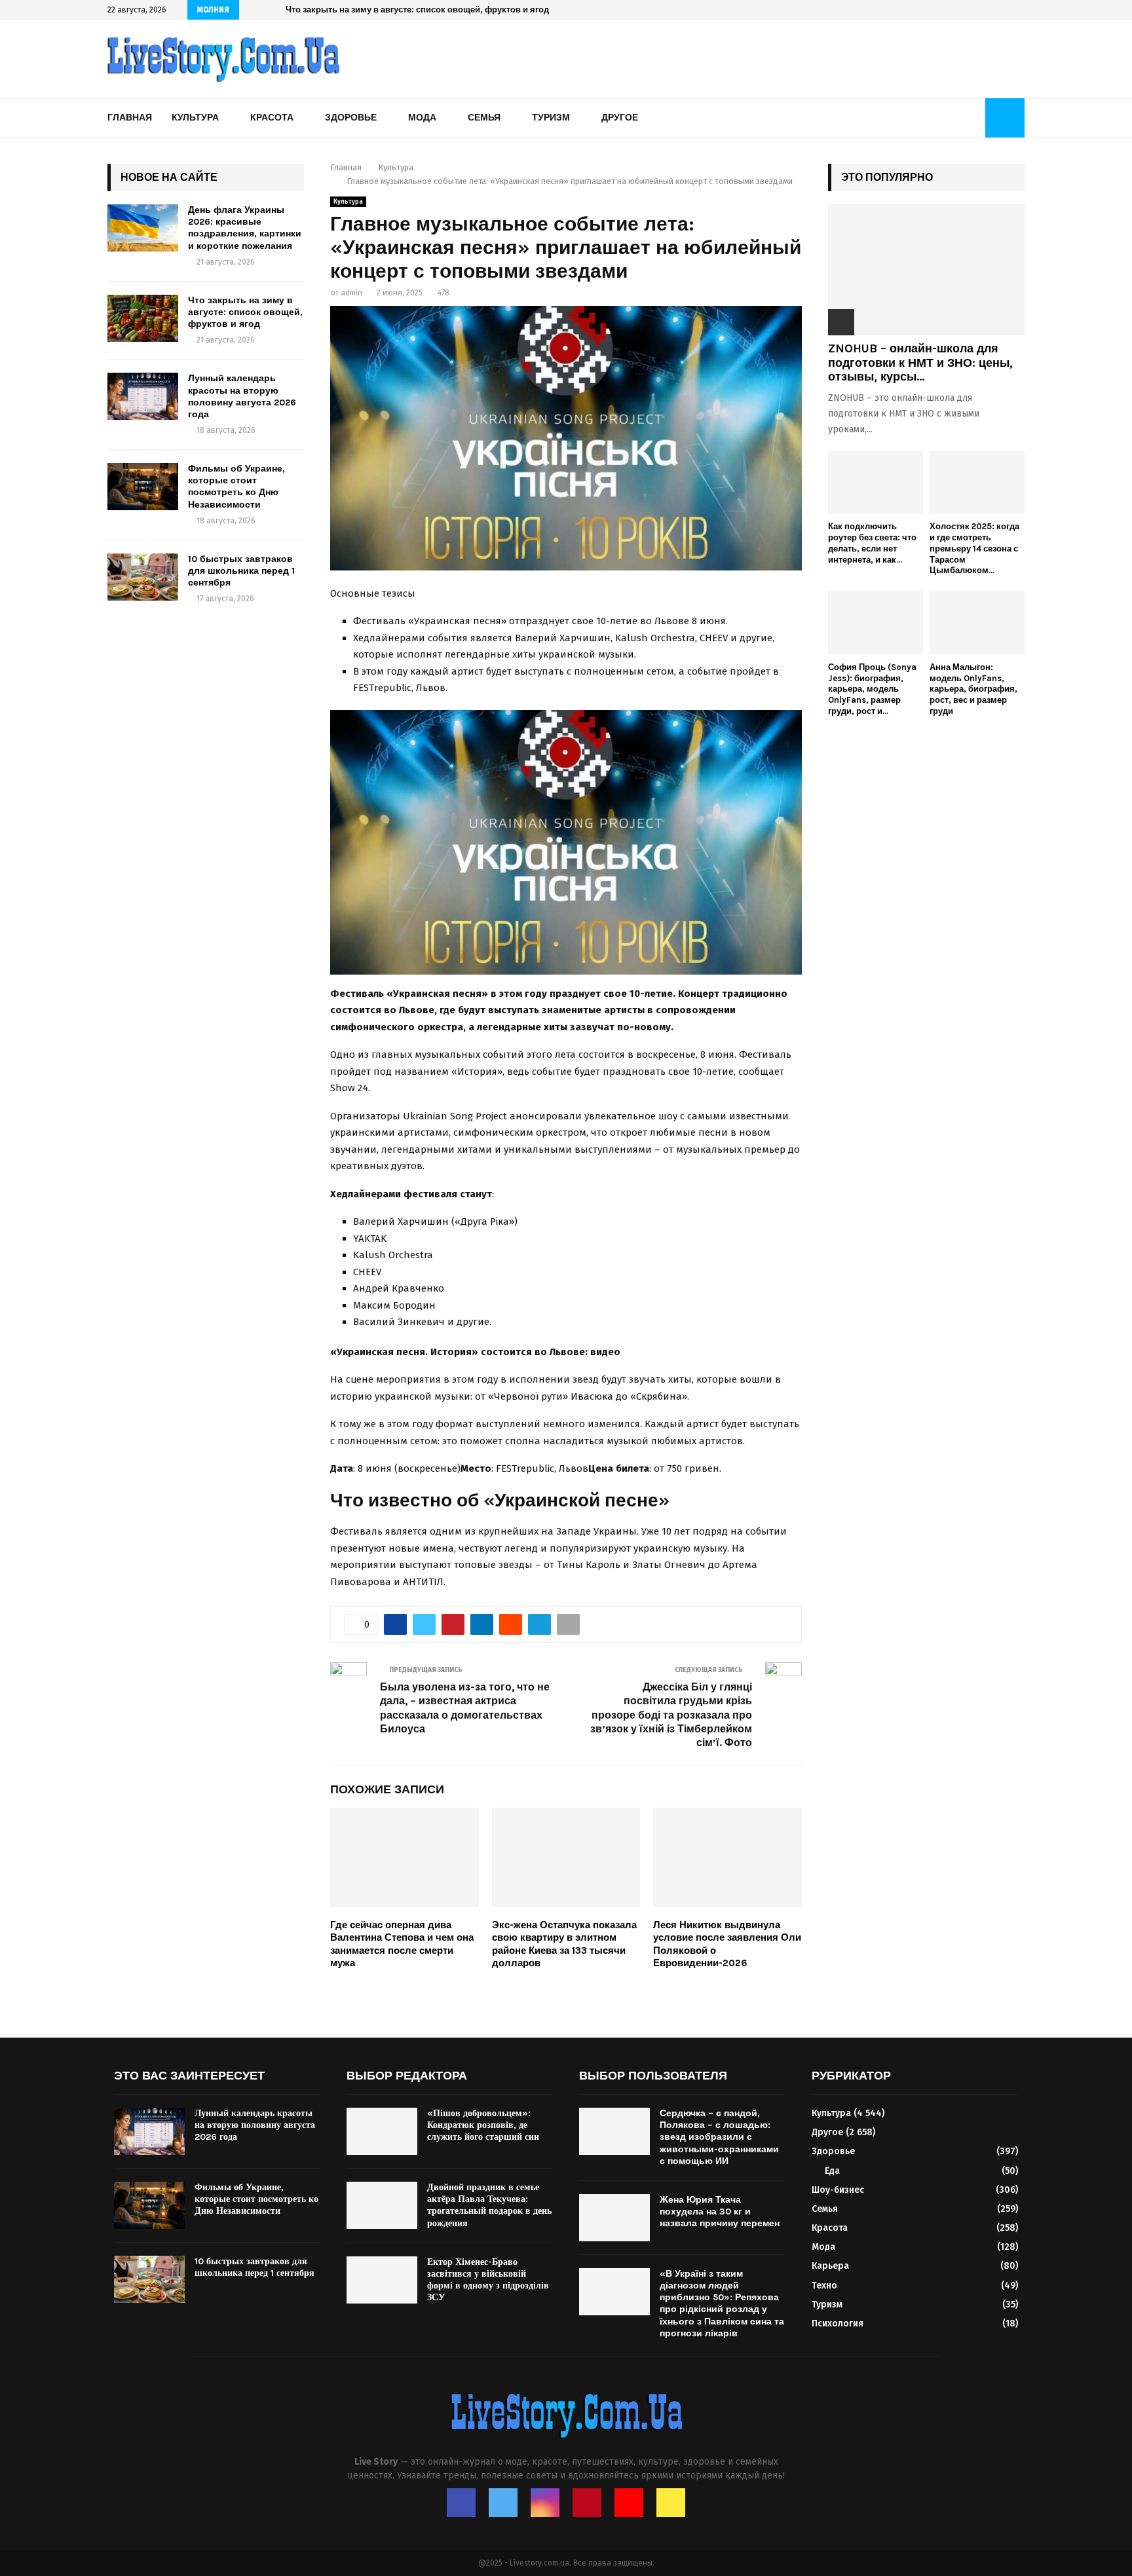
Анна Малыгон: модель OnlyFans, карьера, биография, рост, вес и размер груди (973, 689)
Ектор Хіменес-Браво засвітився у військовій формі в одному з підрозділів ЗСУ (488, 2280)
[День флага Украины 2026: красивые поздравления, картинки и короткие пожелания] (143, 228)
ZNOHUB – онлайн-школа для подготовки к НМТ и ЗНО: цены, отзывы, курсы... (920, 363)
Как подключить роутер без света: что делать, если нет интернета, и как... (872, 543)
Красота (272, 118)
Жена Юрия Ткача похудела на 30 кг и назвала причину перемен (720, 2212)
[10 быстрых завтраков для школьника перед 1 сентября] (143, 577)
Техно (824, 2286)
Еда (832, 2171)
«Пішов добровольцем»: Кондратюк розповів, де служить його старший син (483, 2125)
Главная (130, 118)
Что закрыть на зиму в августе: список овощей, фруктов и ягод (245, 312)
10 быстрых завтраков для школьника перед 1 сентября (241, 571)
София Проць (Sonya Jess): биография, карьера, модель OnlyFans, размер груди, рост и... (872, 689)
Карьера (830, 2266)
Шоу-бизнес (838, 2190)
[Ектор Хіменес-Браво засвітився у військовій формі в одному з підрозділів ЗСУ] (382, 2280)
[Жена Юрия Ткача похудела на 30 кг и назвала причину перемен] (614, 2218)
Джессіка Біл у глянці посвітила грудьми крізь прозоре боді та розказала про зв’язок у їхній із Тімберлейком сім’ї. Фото (671, 1715)
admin (351, 293)
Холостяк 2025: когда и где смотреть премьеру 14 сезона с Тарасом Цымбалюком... (974, 548)
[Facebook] (461, 2503)
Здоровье (351, 118)
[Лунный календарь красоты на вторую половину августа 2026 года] (143, 396)
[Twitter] (503, 2503)
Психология (838, 2324)
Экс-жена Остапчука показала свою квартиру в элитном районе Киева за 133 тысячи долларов (564, 1944)
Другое (620, 118)
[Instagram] (545, 2503)
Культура (195, 118)
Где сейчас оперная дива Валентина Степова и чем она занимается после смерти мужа (402, 1944)
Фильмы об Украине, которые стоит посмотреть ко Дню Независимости (236, 487)
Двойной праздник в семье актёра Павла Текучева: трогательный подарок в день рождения (489, 2205)
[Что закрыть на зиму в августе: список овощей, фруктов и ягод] (143, 318)
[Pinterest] (587, 2503)
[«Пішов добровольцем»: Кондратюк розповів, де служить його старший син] (382, 2131)
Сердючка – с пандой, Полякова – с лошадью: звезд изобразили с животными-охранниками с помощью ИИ (719, 2137)
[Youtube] (629, 2503)
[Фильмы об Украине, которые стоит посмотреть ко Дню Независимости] (143, 487)
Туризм (551, 118)
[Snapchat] (671, 2503)
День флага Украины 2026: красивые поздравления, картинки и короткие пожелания (245, 228)
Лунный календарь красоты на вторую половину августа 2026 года (426, 9)
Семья (484, 118)
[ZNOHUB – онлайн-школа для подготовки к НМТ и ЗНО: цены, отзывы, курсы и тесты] (926, 270)
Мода (422, 118)
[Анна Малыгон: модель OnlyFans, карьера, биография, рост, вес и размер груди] (977, 623)
